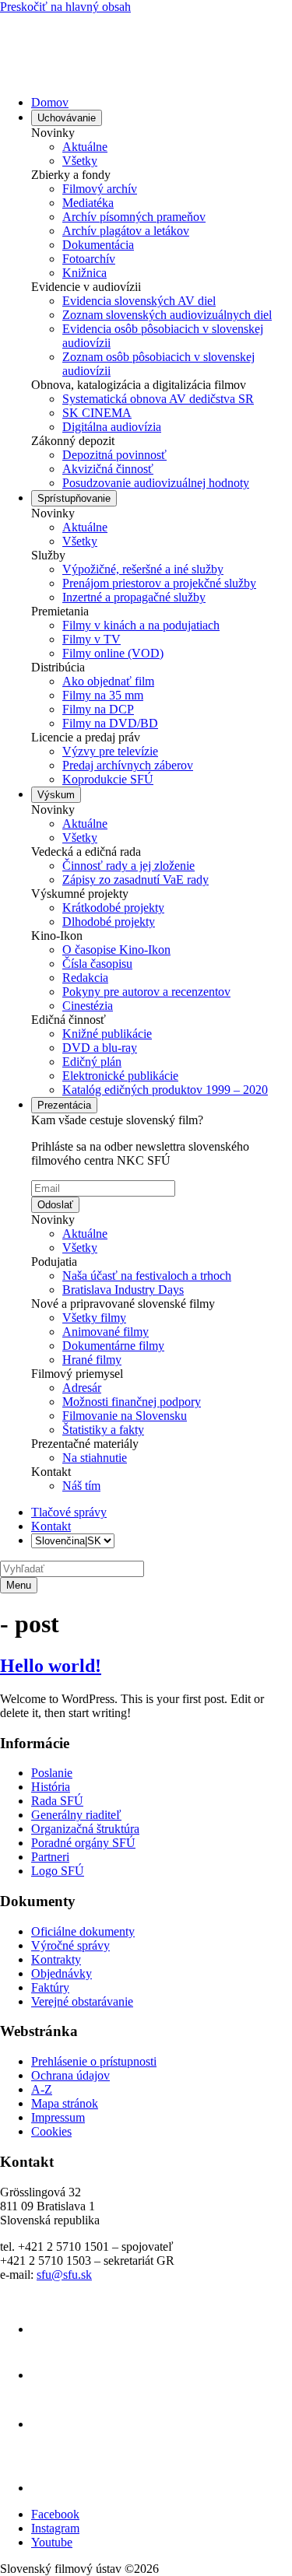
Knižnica (84, 273)
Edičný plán (92, 1062)
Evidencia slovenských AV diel (139, 301)
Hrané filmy (92, 1360)
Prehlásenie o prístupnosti (94, 2061)
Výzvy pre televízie (110, 751)
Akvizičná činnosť (108, 469)
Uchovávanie (67, 118)
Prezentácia (64, 1105)
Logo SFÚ (58, 1871)
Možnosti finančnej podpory (132, 1402)
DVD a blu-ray (100, 1048)
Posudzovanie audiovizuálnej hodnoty (156, 483)
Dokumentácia (98, 245)
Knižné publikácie (107, 1034)
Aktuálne (85, 147)
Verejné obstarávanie (82, 2001)
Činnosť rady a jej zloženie (128, 866)
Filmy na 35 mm (103, 695)
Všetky (80, 161)
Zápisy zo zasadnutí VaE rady (135, 880)
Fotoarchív (89, 259)
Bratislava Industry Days (123, 1290)
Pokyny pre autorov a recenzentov (146, 992)
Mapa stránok (65, 2103)
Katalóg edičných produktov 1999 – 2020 (165, 1090)
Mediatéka (88, 203)
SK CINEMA (97, 413)
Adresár (82, 1388)
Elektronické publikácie (120, 1076)
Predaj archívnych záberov (128, 765)
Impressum (58, 2117)
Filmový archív (100, 189)
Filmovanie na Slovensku (125, 1416)
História (51, 1787)
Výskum (56, 795)
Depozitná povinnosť (114, 455)
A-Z (42, 2089)
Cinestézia (88, 1006)
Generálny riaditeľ (76, 1815)
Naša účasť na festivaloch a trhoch (147, 1276)
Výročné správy (70, 1945)
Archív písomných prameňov (134, 217)
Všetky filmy (94, 1318)
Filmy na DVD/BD (110, 723)
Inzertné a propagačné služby (134, 597)
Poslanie (52, 1773)
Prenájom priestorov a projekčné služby (159, 583)
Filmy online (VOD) (113, 653)
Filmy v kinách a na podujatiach (141, 625)
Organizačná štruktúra (85, 1829)
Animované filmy (106, 1332)
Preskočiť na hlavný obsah (65, 7)
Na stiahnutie (95, 1458)
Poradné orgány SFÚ (83, 1843)
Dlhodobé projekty (109, 922)
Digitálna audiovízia (112, 427)
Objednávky (62, 1973)
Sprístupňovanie (74, 498)
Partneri (50, 1857)
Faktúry (50, 1987)
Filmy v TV (91, 639)
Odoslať (55, 1205)
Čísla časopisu (97, 964)
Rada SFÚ (57, 1801)
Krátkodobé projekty (113, 908)
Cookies (51, 2131)
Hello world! (51, 1666)
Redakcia (85, 978)
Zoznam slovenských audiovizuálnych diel (167, 315)
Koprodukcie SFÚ (108, 779)
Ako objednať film (108, 681)
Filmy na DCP (98, 709)
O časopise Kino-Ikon (116, 950)
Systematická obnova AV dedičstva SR (158, 399)
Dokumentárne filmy (113, 1346)
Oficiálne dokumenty (83, 1931)
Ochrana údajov (70, 2075)
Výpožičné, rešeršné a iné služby (143, 569)
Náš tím (81, 1486)
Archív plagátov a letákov (126, 231)
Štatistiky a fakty (103, 1430)
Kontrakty (56, 1959)
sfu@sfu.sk (64, 2275)
